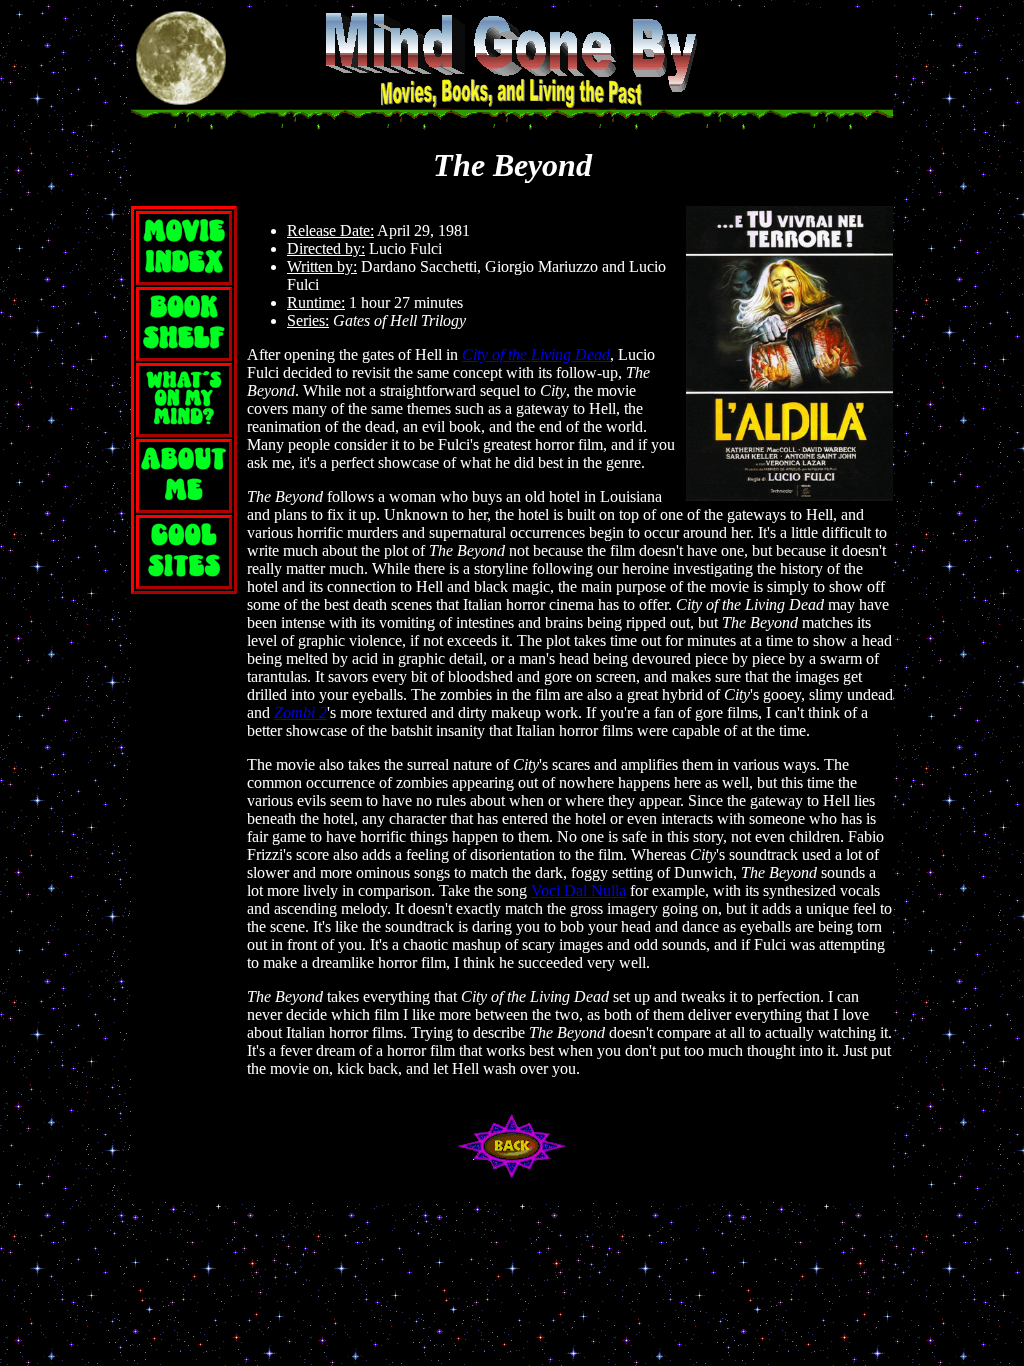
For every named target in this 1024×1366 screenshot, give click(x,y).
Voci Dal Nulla (578, 890)
